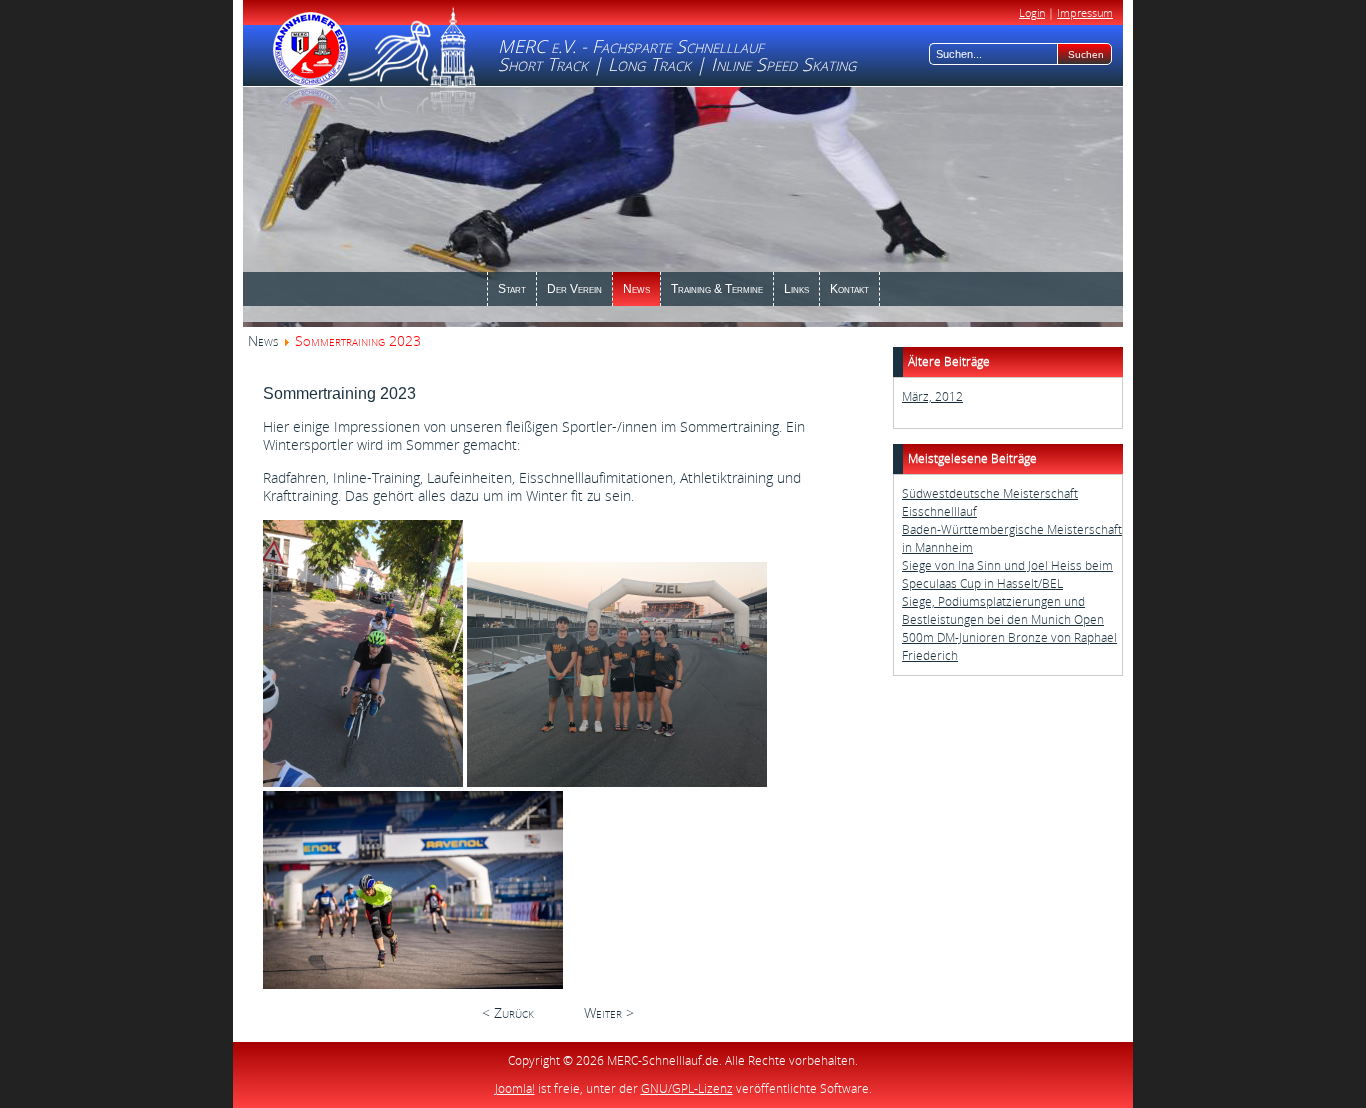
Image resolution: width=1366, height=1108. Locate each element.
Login (1032, 12)
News (263, 340)
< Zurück (508, 1012)
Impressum (1085, 12)
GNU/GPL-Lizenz (687, 1088)
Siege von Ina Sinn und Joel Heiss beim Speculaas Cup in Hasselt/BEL (1007, 574)
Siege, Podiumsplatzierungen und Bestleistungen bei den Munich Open (1003, 610)
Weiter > (609, 1012)
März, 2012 (932, 396)
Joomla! (515, 1088)
